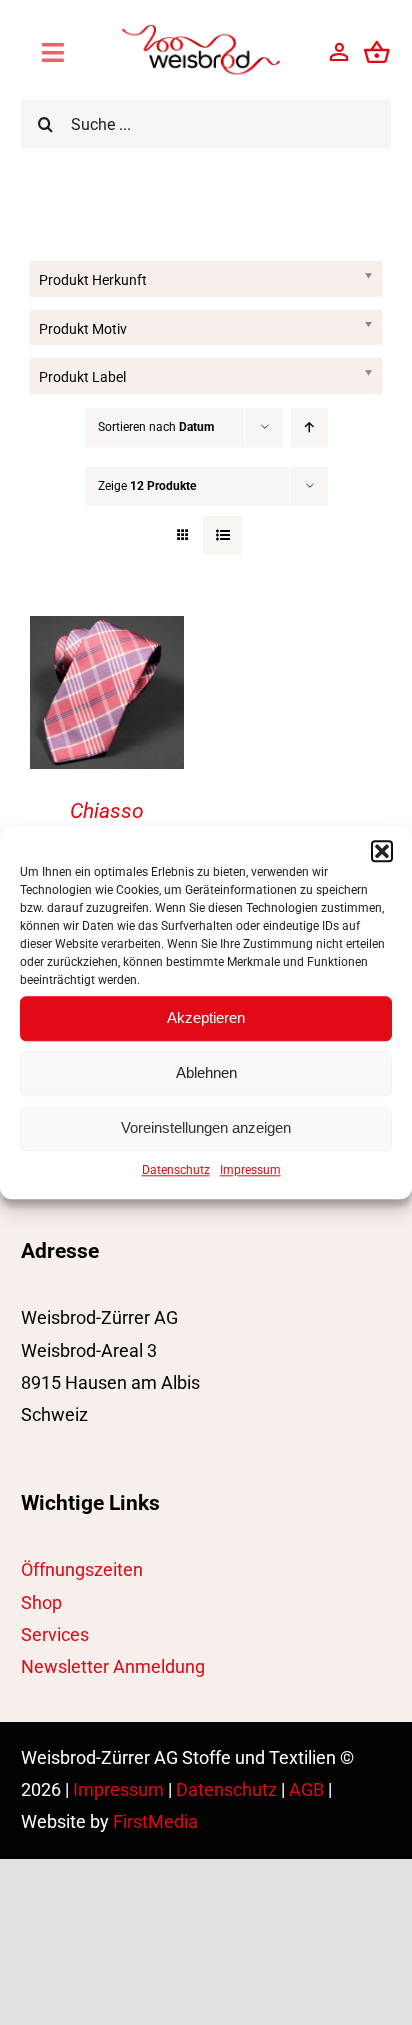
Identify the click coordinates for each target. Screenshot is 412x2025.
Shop (41, 1602)
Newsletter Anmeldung (113, 1666)
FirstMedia (155, 1821)
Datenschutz (176, 1170)
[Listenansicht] (222, 535)
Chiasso (107, 811)
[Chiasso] (107, 631)
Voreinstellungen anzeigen (206, 1127)
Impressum (250, 1170)
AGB (306, 1789)
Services (55, 1634)
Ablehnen (206, 1072)
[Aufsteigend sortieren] (309, 427)
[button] (382, 851)
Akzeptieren (206, 1017)
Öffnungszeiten (82, 1569)
